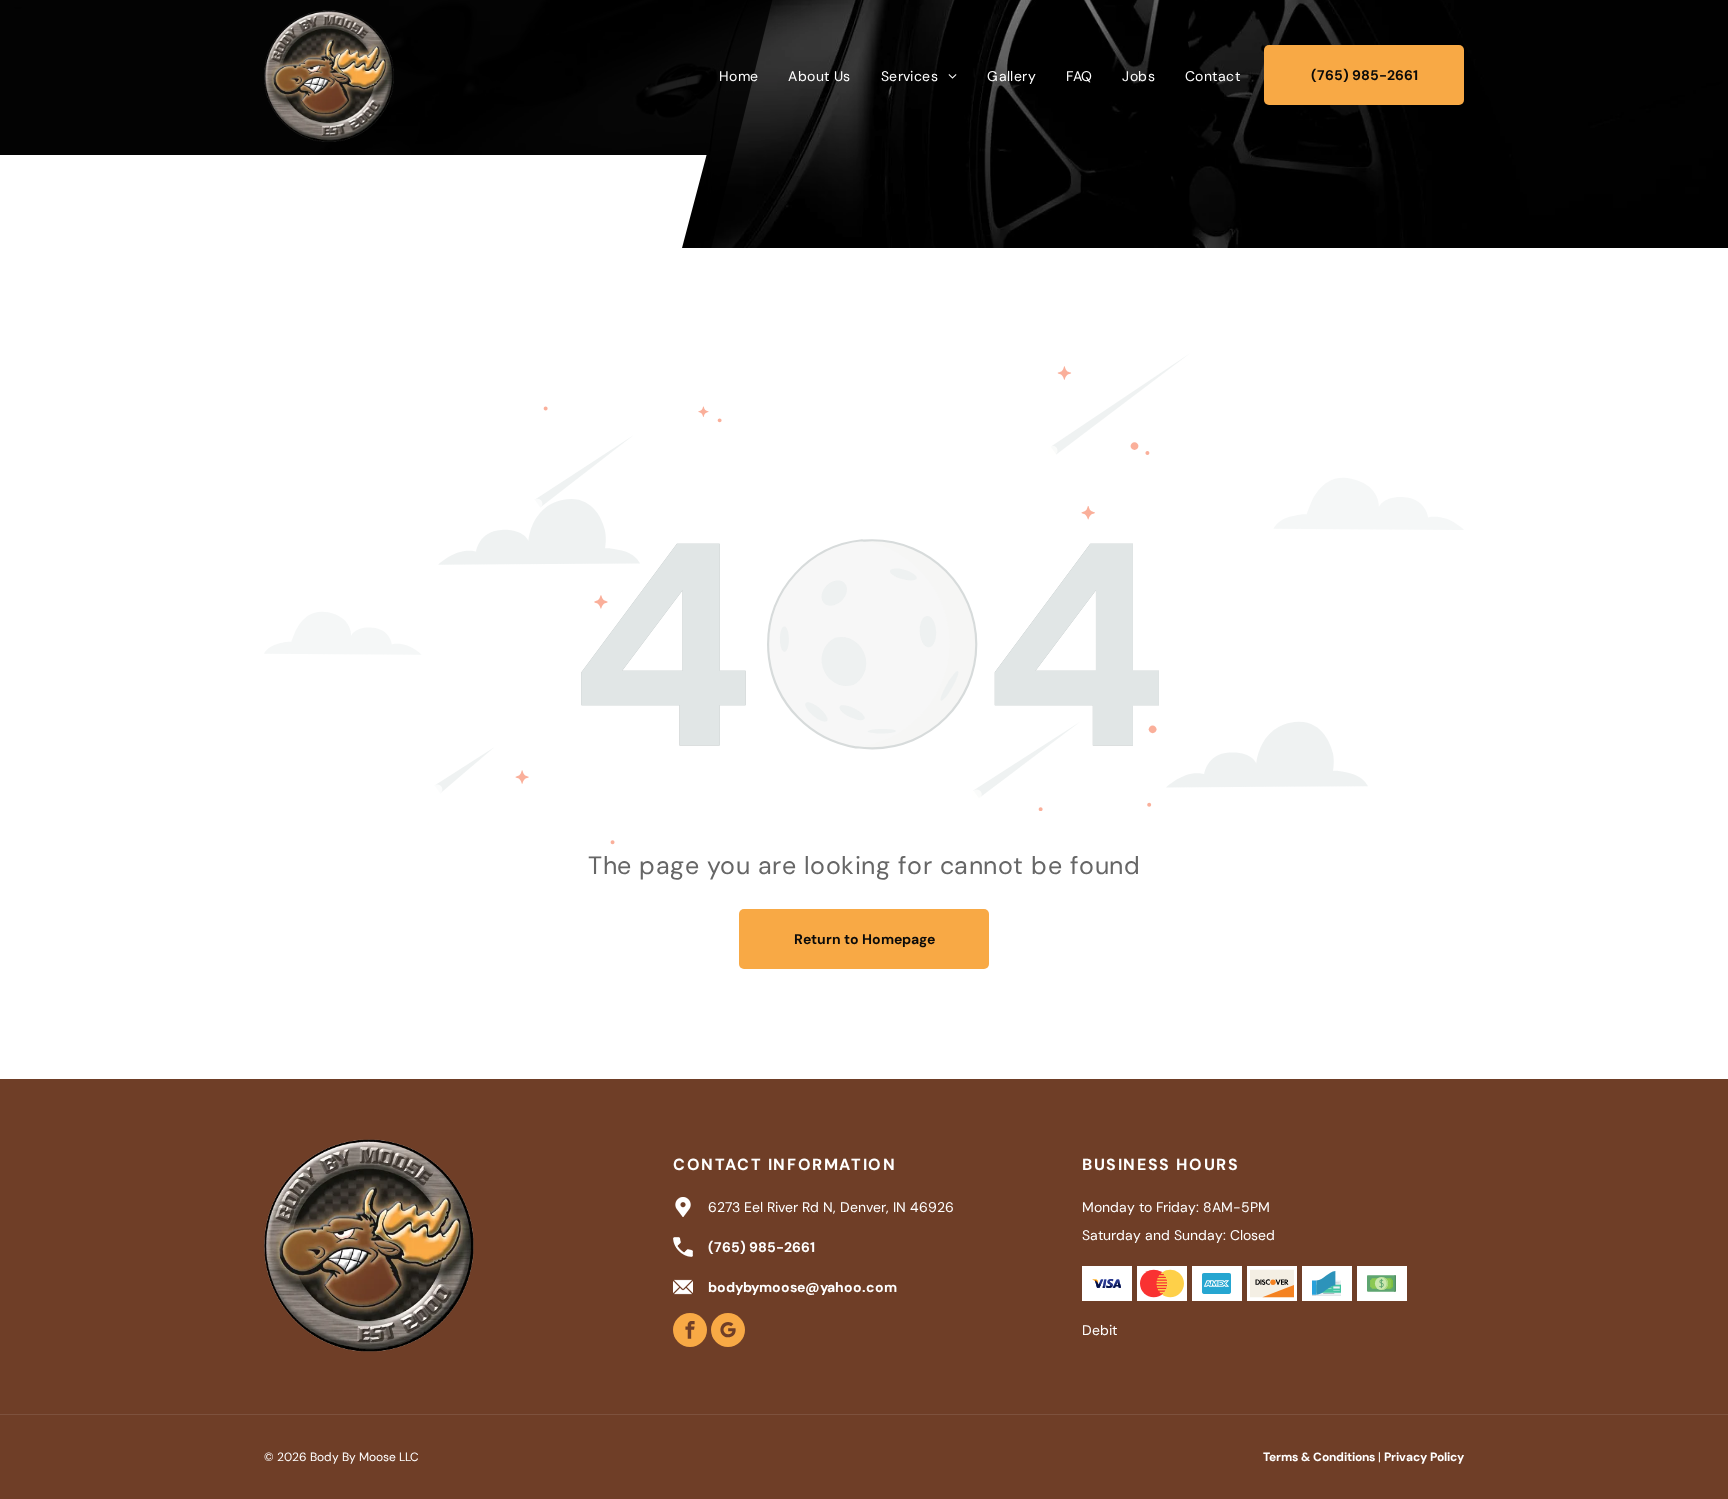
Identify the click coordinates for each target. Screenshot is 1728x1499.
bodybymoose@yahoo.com (802, 1287)
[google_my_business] (728, 1332)
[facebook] (690, 1332)
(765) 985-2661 (761, 1247)
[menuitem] (739, 76)
